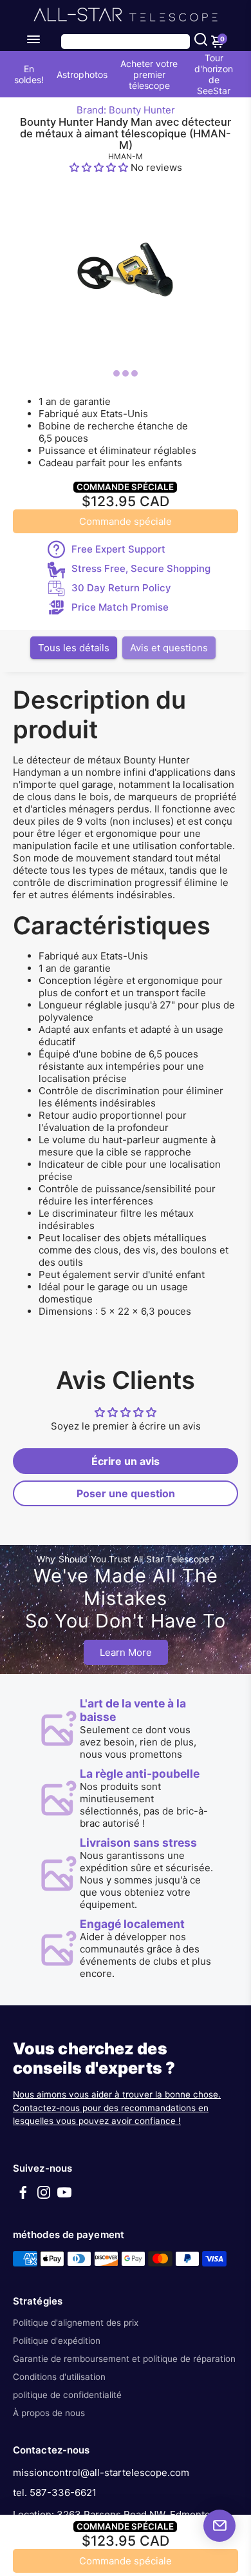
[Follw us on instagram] (44, 2197)
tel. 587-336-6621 (55, 2492)
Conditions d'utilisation (59, 2377)
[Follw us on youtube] (64, 2197)
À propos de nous (49, 2413)
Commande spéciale (126, 521)
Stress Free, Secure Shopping (141, 568)
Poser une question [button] (126, 1493)
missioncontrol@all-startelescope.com (101, 2473)
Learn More (126, 1652)
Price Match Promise (120, 607)
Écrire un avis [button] (126, 1461)
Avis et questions (169, 648)
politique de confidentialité (67, 2395)
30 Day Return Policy (121, 588)
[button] (100, 167)
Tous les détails (74, 648)
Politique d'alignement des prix (76, 2323)
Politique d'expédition (57, 2341)
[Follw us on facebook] (23, 2197)
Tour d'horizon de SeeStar (214, 74)
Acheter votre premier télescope (149, 74)
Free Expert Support (118, 549)
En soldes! (29, 74)
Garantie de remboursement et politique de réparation (124, 2359)
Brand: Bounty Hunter (126, 110)
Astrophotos (82, 74)
